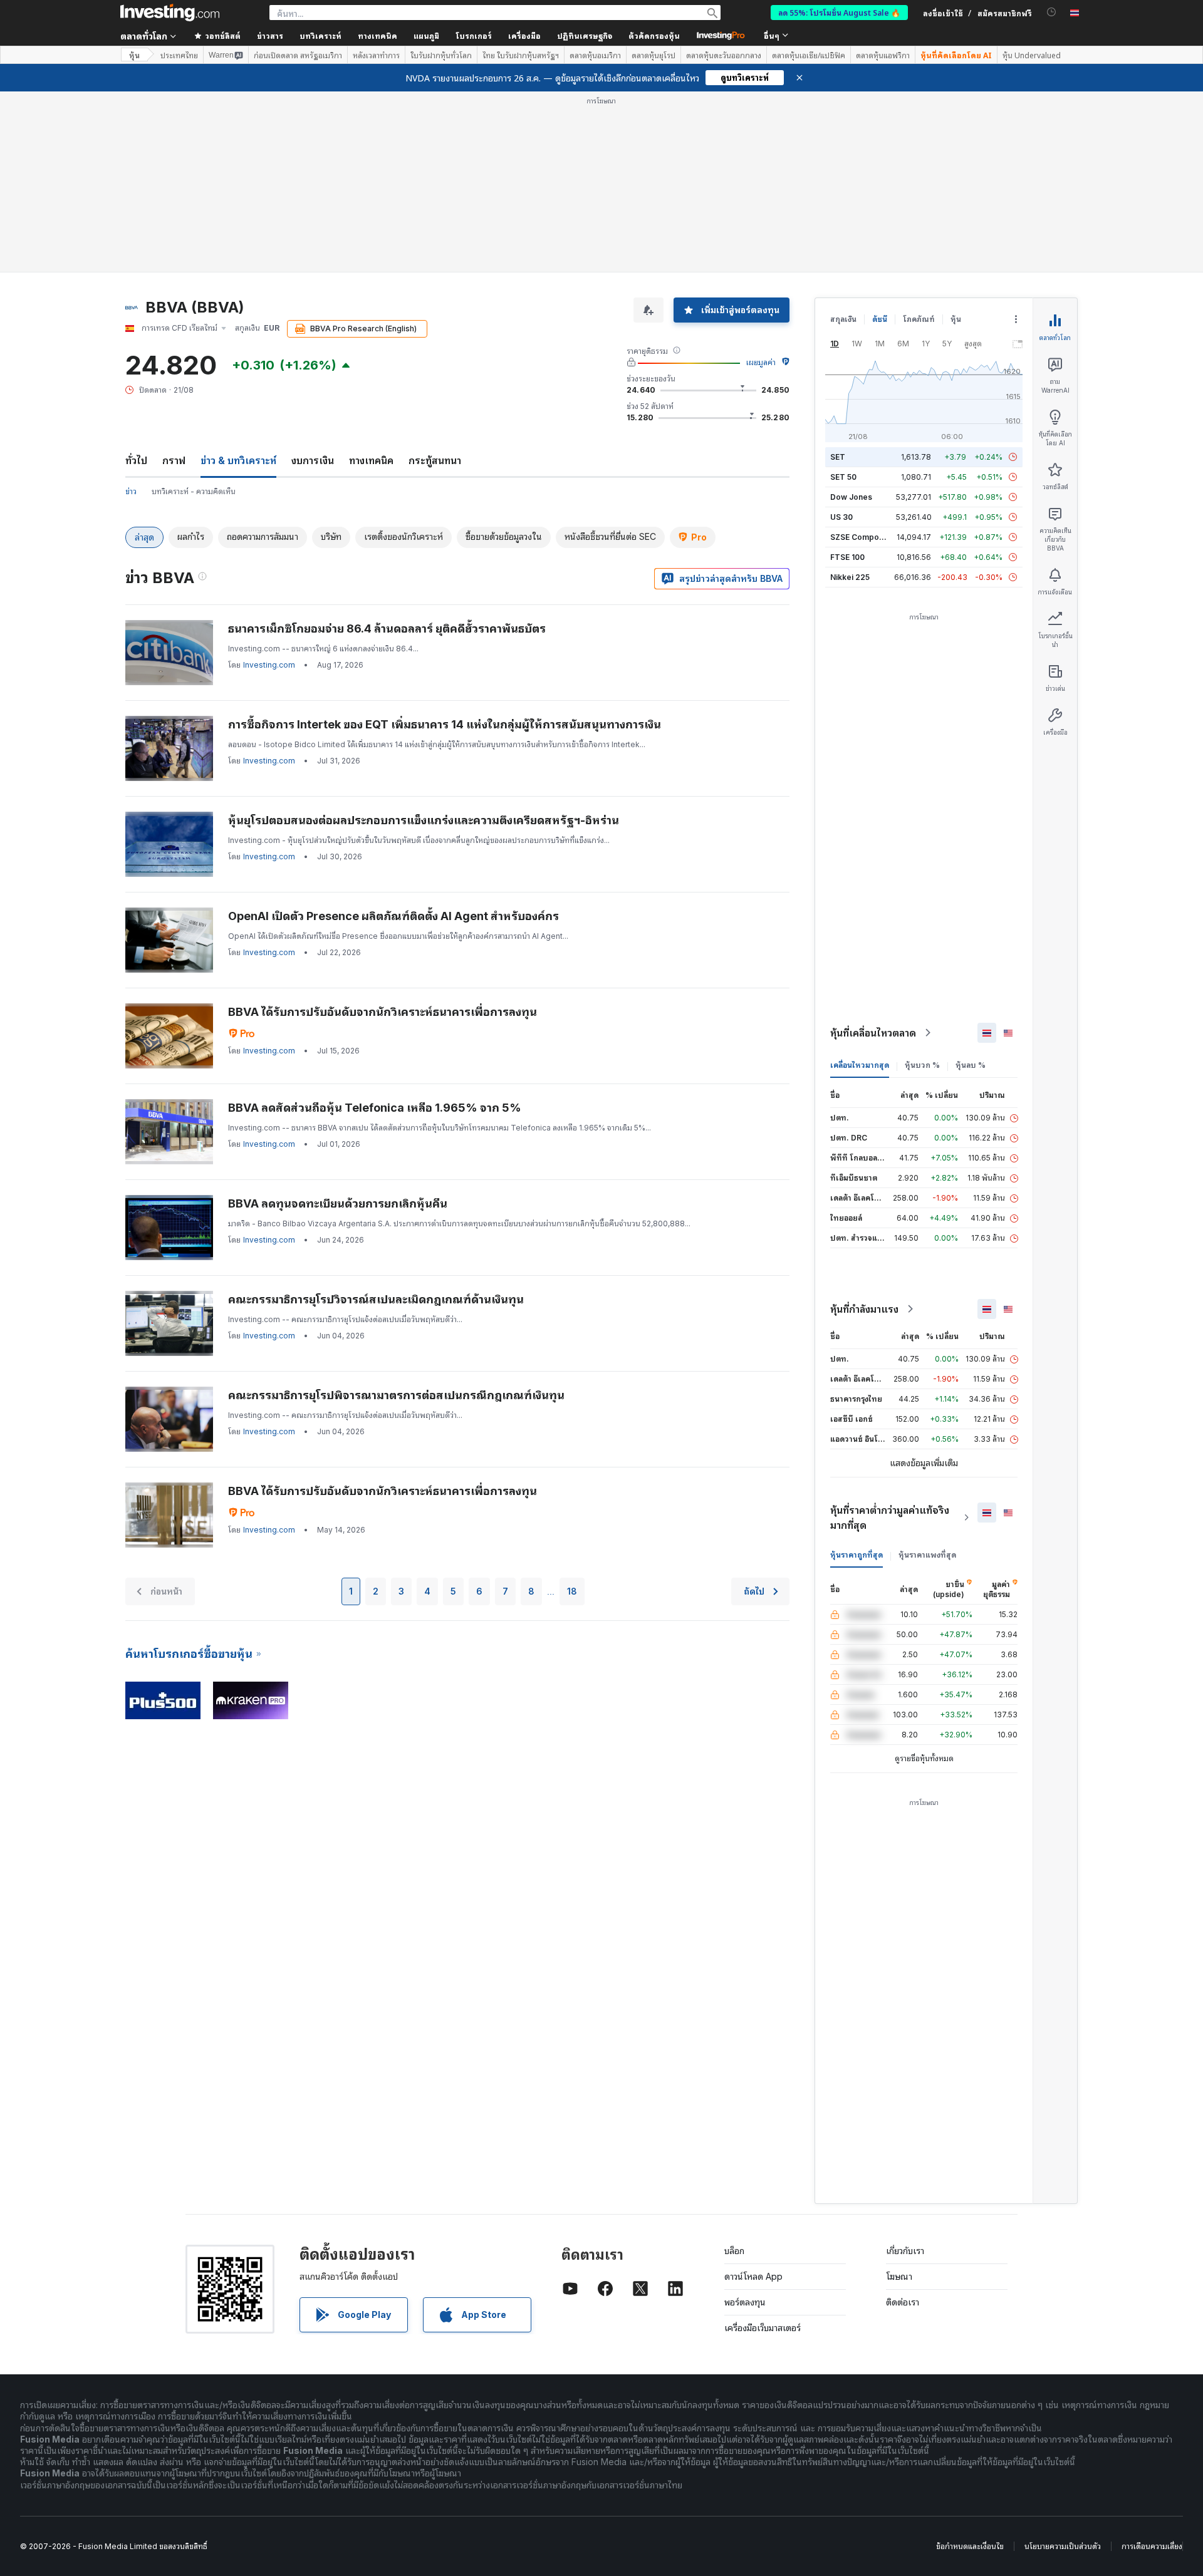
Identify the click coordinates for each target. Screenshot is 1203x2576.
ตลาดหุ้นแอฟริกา (883, 55)
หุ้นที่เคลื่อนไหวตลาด (873, 1033)
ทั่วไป (136, 460)
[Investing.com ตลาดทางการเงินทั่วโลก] (170, 13)
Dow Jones (851, 497)
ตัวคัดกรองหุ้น (654, 35)
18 (572, 1591)
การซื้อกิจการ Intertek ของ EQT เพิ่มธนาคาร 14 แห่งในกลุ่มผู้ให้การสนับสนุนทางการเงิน (445, 724)
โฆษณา (899, 2276)
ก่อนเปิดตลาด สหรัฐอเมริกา (298, 55)
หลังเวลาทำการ (376, 55)
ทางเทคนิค (371, 460)
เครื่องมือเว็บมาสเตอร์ (763, 2328)
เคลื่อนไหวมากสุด (860, 1065)
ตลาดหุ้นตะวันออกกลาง (724, 55)
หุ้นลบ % (971, 1065)
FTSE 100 (847, 557)
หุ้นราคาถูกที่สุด (857, 1555)
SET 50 (843, 477)
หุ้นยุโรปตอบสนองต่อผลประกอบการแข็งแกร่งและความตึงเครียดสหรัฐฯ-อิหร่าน (424, 820)
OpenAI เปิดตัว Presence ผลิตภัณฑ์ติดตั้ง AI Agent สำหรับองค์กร (393, 916)
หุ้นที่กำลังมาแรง (864, 1309)
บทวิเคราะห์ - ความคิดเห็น (194, 491)
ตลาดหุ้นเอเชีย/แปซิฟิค (809, 55)
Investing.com (269, 665)
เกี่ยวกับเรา (905, 2251)
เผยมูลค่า (761, 362)
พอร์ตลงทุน (745, 2302)
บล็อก (734, 2251)
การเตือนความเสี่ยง (1152, 2546)
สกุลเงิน (843, 319)
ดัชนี (880, 319)
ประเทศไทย (179, 55)
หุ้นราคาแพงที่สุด (927, 1555)
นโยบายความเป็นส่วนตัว (1063, 2546)
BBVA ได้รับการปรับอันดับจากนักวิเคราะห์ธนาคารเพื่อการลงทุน (383, 1012)
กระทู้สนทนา (435, 460)
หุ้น (134, 55)
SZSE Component (863, 537)
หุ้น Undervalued (1032, 55)
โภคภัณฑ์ (919, 319)
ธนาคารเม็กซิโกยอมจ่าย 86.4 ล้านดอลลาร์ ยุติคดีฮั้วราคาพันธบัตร (387, 628)
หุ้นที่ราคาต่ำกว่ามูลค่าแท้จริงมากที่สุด (890, 1518)
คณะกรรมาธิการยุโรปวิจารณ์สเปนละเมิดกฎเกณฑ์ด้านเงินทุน (376, 1299)
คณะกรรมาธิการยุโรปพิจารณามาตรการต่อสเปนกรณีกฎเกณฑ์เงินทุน (396, 1395)
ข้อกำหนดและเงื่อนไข (970, 2546)
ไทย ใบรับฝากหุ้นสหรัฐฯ (521, 55)
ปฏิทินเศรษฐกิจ (585, 35)
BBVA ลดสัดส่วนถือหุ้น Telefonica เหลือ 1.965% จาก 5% (375, 1108)
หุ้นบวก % (922, 1065)
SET (838, 457)
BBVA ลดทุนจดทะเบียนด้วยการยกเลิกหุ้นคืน (338, 1203)
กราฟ (174, 460)
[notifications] (1052, 12)
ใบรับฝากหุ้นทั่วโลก (441, 55)
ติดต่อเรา (903, 2302)
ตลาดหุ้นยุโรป (654, 55)
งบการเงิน (313, 460)
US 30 (841, 517)
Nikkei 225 (850, 577)
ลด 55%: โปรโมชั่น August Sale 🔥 (839, 12)
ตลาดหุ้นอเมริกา (595, 55)
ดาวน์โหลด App (753, 2276)
